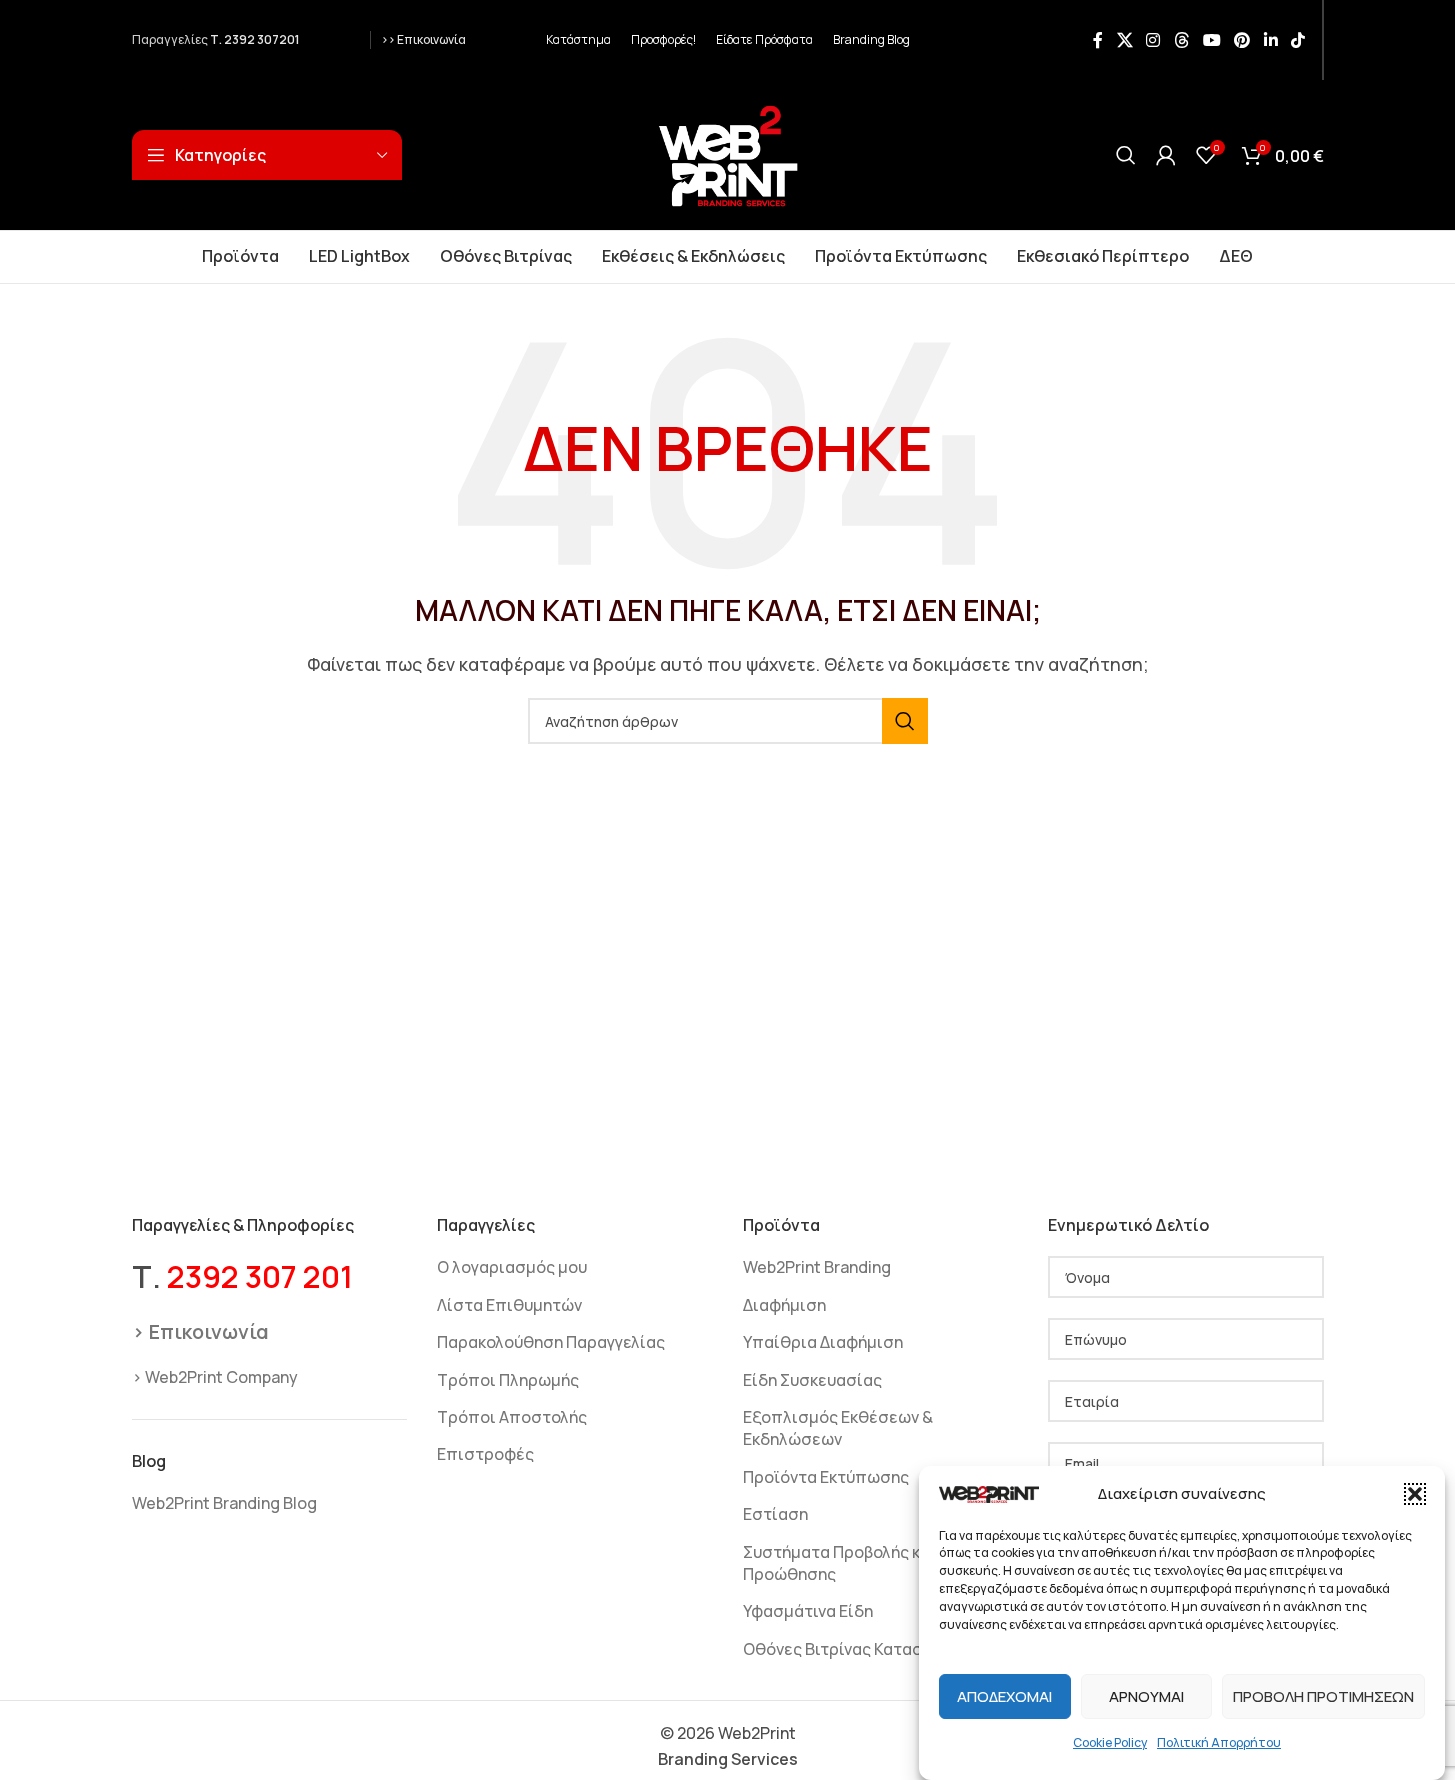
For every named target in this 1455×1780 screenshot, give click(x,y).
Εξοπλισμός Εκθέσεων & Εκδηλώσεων (838, 1428)
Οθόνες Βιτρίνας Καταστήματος (866, 1649)
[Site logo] (728, 153)
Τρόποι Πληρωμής (508, 1380)
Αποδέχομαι (1004, 1696)
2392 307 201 (260, 1276)
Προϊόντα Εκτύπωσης (826, 1477)
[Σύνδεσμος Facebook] (1098, 40)
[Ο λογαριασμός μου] (1166, 155)
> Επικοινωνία (200, 1331)
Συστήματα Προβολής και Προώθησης (839, 1563)
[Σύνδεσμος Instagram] (1153, 40)
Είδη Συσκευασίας (812, 1380)
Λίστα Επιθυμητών (509, 1305)
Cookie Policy (1110, 1742)
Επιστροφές (485, 1454)
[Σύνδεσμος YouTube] (1211, 40)
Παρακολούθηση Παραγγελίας (551, 1342)
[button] (1415, 1494)
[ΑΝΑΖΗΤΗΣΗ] (905, 721)
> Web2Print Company (215, 1377)
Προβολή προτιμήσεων (1323, 1696)
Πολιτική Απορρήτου (1219, 1742)
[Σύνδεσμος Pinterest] (1242, 40)
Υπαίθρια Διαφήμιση (823, 1342)
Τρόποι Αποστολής (512, 1417)
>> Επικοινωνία (423, 39)
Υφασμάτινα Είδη (808, 1611)
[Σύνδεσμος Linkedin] (1270, 40)
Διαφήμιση (784, 1305)
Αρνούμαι (1146, 1696)
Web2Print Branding (817, 1267)
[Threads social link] (1181, 40)
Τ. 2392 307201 (255, 39)
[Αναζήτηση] (1126, 155)
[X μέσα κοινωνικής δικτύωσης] (1124, 40)
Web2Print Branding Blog (224, 1503)
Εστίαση (775, 1514)
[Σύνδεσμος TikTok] (1297, 40)
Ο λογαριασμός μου (512, 1267)
